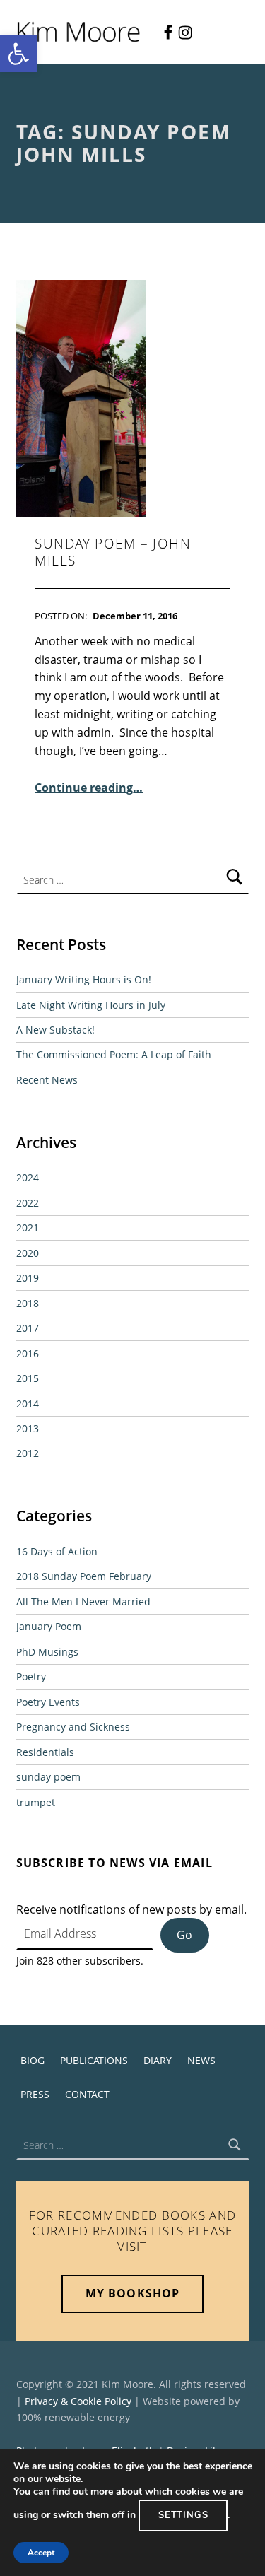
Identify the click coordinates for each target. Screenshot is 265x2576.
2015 (28, 1378)
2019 (28, 1278)
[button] (18, 54)
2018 (28, 1303)
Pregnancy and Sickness (73, 1727)
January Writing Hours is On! (84, 979)
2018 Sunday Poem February (84, 1576)
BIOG (33, 2060)
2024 (28, 1177)
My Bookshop (132, 2293)
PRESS (35, 2094)
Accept (41, 2553)
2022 (28, 1203)
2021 (28, 1228)
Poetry (31, 1676)
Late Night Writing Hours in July (91, 1005)
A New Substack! (55, 1030)
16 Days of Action (57, 1551)
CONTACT (87, 2094)
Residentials (45, 1752)
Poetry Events (48, 1702)
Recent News (47, 1080)
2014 (28, 1404)
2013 (28, 1428)
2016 (28, 1353)
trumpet (36, 1802)
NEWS (201, 2060)
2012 (28, 1453)
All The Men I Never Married (83, 1602)
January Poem (49, 1626)
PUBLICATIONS (94, 2060)
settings (183, 2515)
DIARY (158, 2060)
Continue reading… (89, 788)
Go (184, 1935)
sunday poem (48, 1777)
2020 (28, 1253)
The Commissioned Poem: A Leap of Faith (114, 1054)
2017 (28, 1328)
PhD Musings (47, 1652)
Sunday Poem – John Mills (113, 552)
